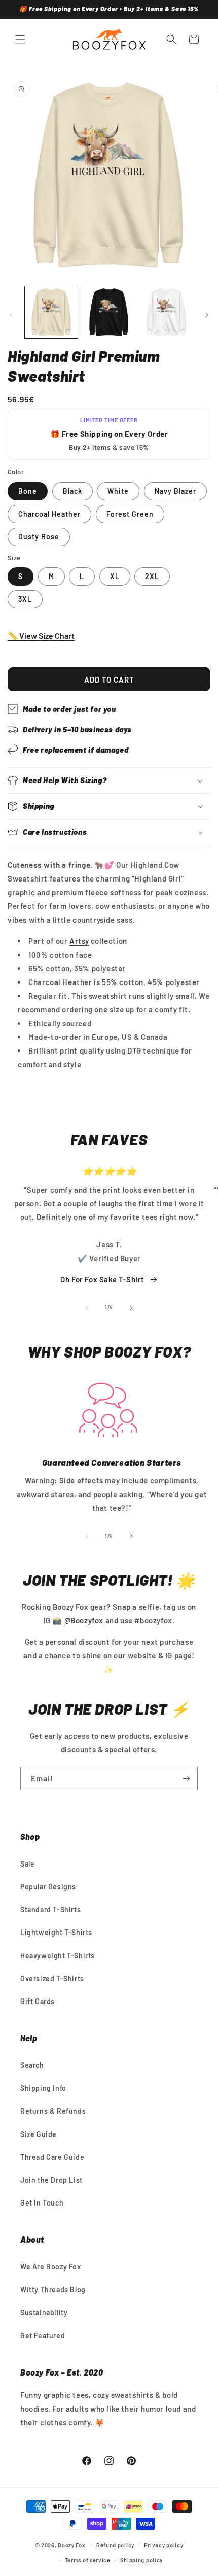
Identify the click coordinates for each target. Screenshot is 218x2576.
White (118, 491)
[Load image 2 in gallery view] (109, 313)
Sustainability (44, 2312)
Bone (28, 491)
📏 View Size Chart (41, 636)
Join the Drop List (51, 2180)
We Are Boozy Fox (51, 2267)
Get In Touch (42, 2203)
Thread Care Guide (52, 2157)
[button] (20, 39)
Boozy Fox (71, 2544)
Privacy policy (164, 2545)
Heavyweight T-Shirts (58, 1956)
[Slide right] (207, 315)
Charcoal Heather (49, 514)
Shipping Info (43, 2088)
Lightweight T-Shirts (56, 1932)
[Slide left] (11, 315)
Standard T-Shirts (50, 1909)
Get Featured (43, 2336)
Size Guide (39, 2134)
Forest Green (130, 514)
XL (115, 576)
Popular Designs (48, 1887)
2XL (152, 576)
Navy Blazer (175, 491)
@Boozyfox (84, 1620)
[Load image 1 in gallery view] (51, 313)
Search (32, 2065)
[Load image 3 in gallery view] (166, 313)
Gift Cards (38, 2001)
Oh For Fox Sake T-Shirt (102, 1279)
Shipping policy (142, 2560)
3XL (25, 599)
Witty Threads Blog (53, 2290)
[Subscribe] (186, 1778)
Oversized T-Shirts (52, 1978)
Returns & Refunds (53, 2111)
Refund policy (115, 2545)
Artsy (79, 941)
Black (72, 491)
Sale (27, 1864)
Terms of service (88, 2560)
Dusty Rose (39, 537)
